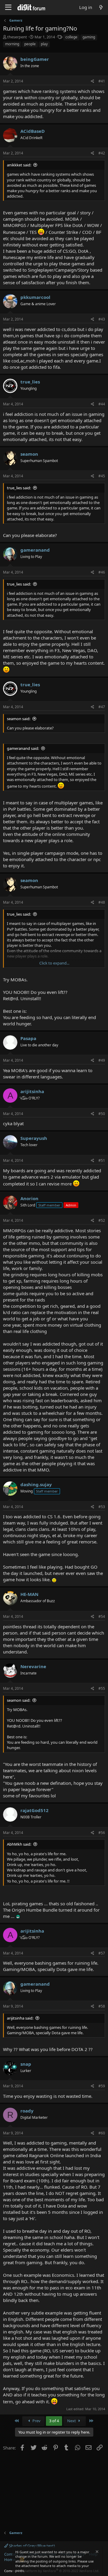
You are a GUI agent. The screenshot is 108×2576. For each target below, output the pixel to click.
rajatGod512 (34, 1810)
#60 (102, 2133)
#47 (102, 707)
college (71, 37)
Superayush (34, 1138)
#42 (102, 153)
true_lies (30, 382)
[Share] (93, 81)
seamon (29, 454)
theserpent (17, 37)
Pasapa (28, 1038)
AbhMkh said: (19, 1844)
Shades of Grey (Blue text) (31, 2546)
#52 (102, 1220)
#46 (102, 572)
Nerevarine (33, 1666)
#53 (102, 1507)
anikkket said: (19, 165)
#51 (102, 1160)
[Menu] (8, 7)
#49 (102, 1060)
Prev (36, 2421)
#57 (102, 1953)
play (44, 44)
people (30, 44)
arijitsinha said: (20, 2018)
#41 (102, 81)
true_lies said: (19, 488)
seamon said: (19, 719)
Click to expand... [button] (54, 963)
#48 (102, 902)
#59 (102, 2086)
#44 (102, 404)
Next (72, 2421)
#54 (102, 1616)
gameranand (35, 550)
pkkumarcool (35, 297)
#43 (102, 319)
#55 (102, 1688)
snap (26, 2064)
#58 (102, 2006)
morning (12, 44)
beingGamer (35, 59)
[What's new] (101, 7)
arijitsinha (32, 1091)
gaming (89, 37)
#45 (102, 476)
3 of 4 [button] (54, 2421)
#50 (102, 1114)
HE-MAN (29, 1594)
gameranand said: (23, 748)
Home (10, 2560)
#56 (102, 1833)
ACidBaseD (33, 131)
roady (27, 2111)
